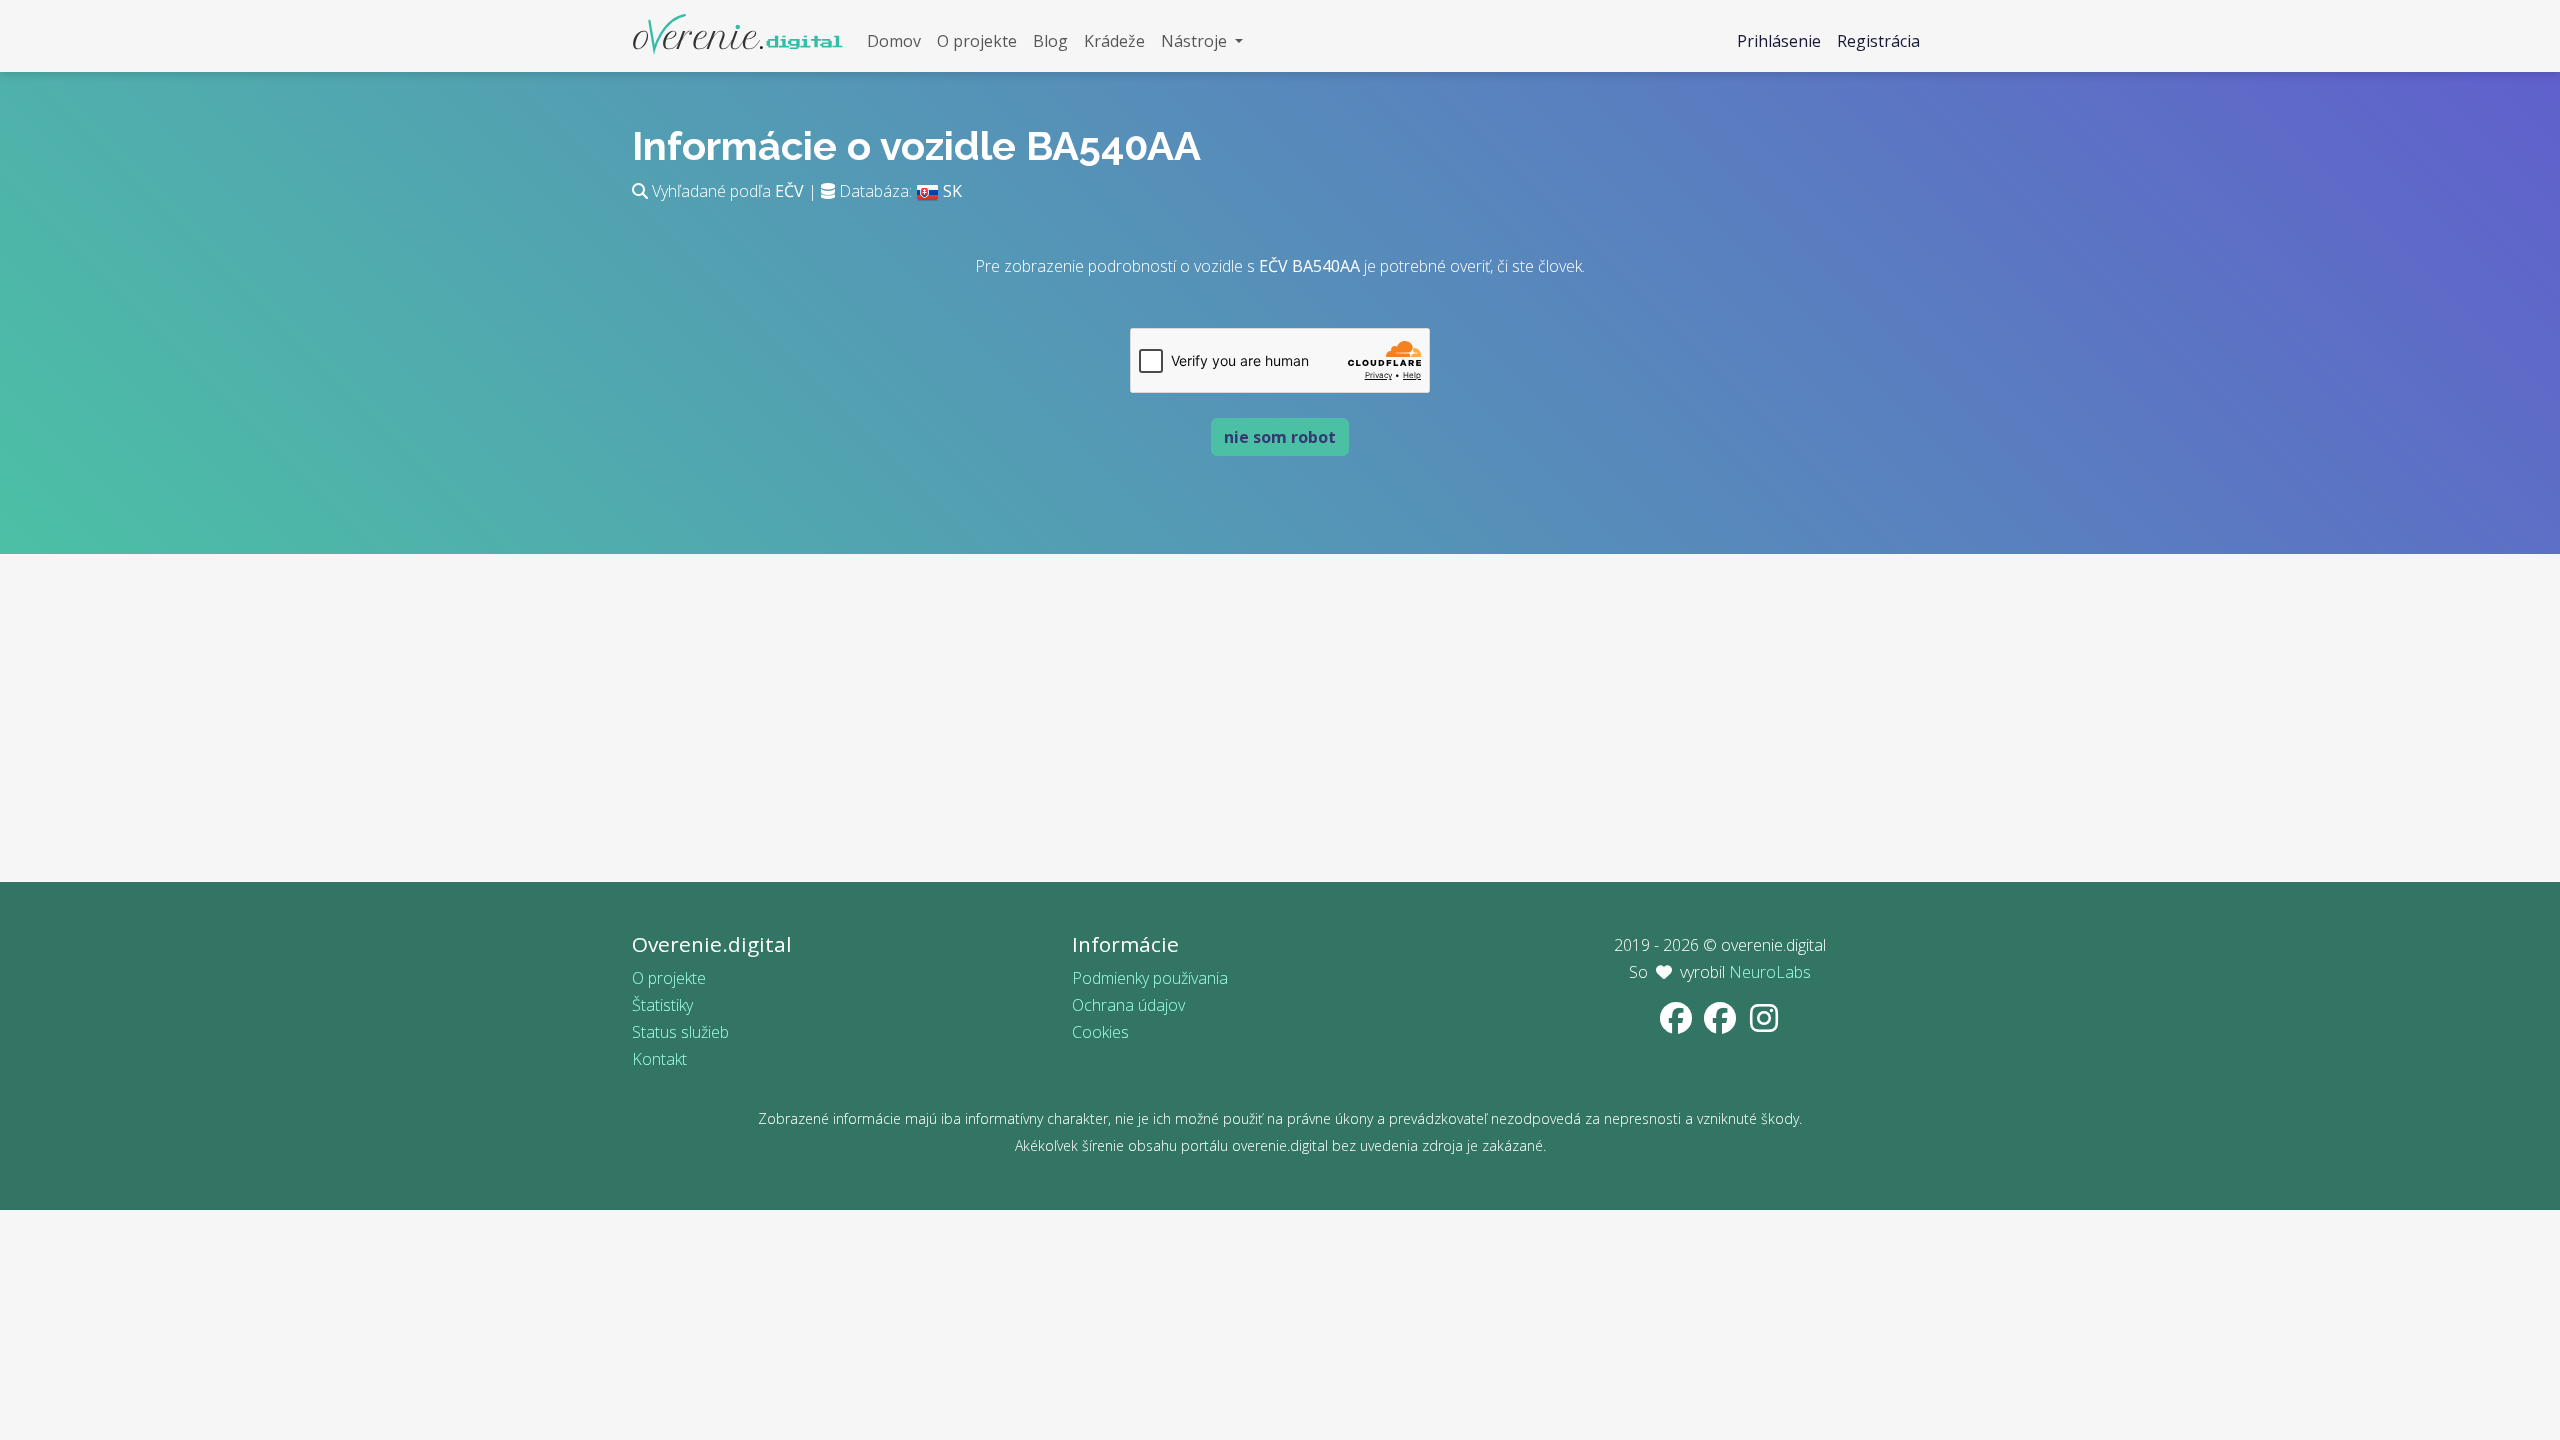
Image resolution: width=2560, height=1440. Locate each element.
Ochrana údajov (1128, 1005)
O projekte (669, 978)
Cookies (1100, 1032)
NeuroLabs (1770, 972)
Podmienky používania (1150, 978)
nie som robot (1280, 437)
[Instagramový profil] (1764, 1024)
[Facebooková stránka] (1678, 1024)
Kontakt (659, 1059)
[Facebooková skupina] (1722, 1024)
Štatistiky (662, 1005)
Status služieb (680, 1032)
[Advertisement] (1280, 742)
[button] (1202, 41)
